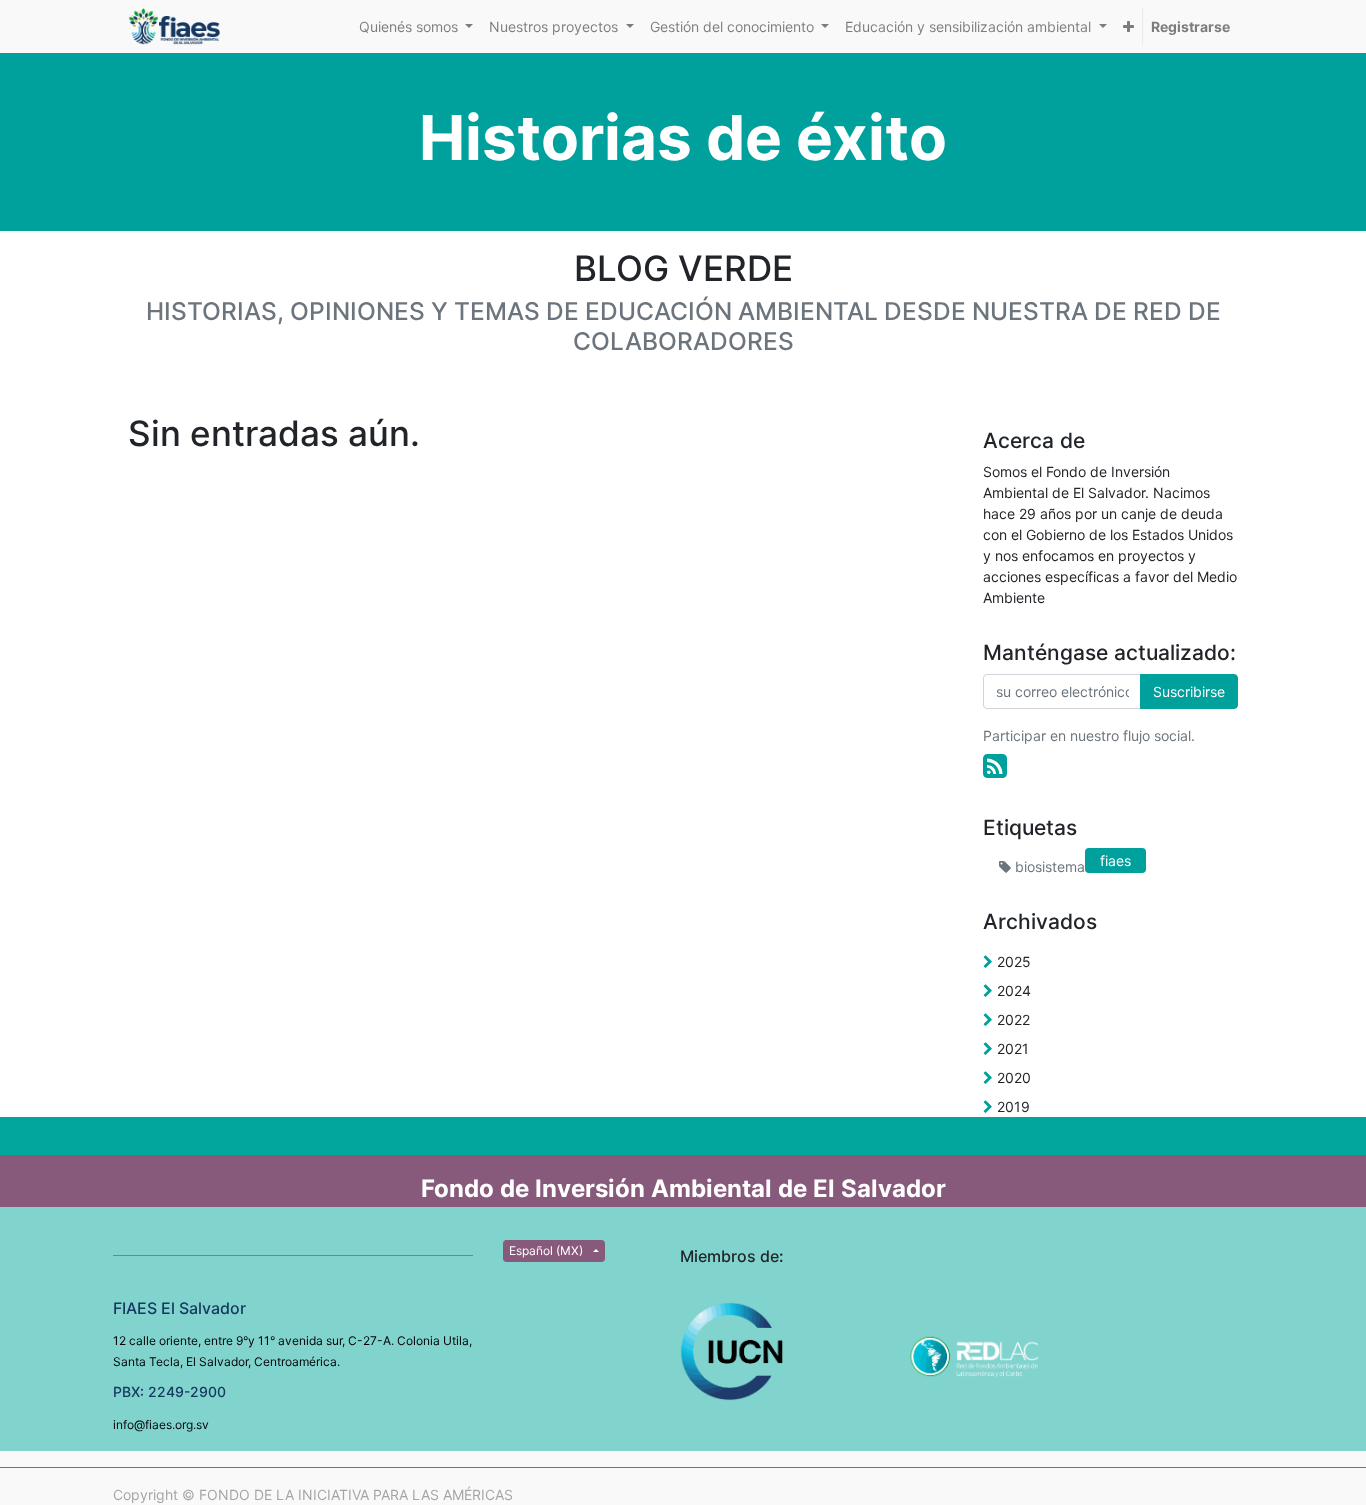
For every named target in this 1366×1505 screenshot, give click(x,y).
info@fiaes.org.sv (161, 1424)
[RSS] (995, 766)
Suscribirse (1189, 691)
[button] (1128, 26)
